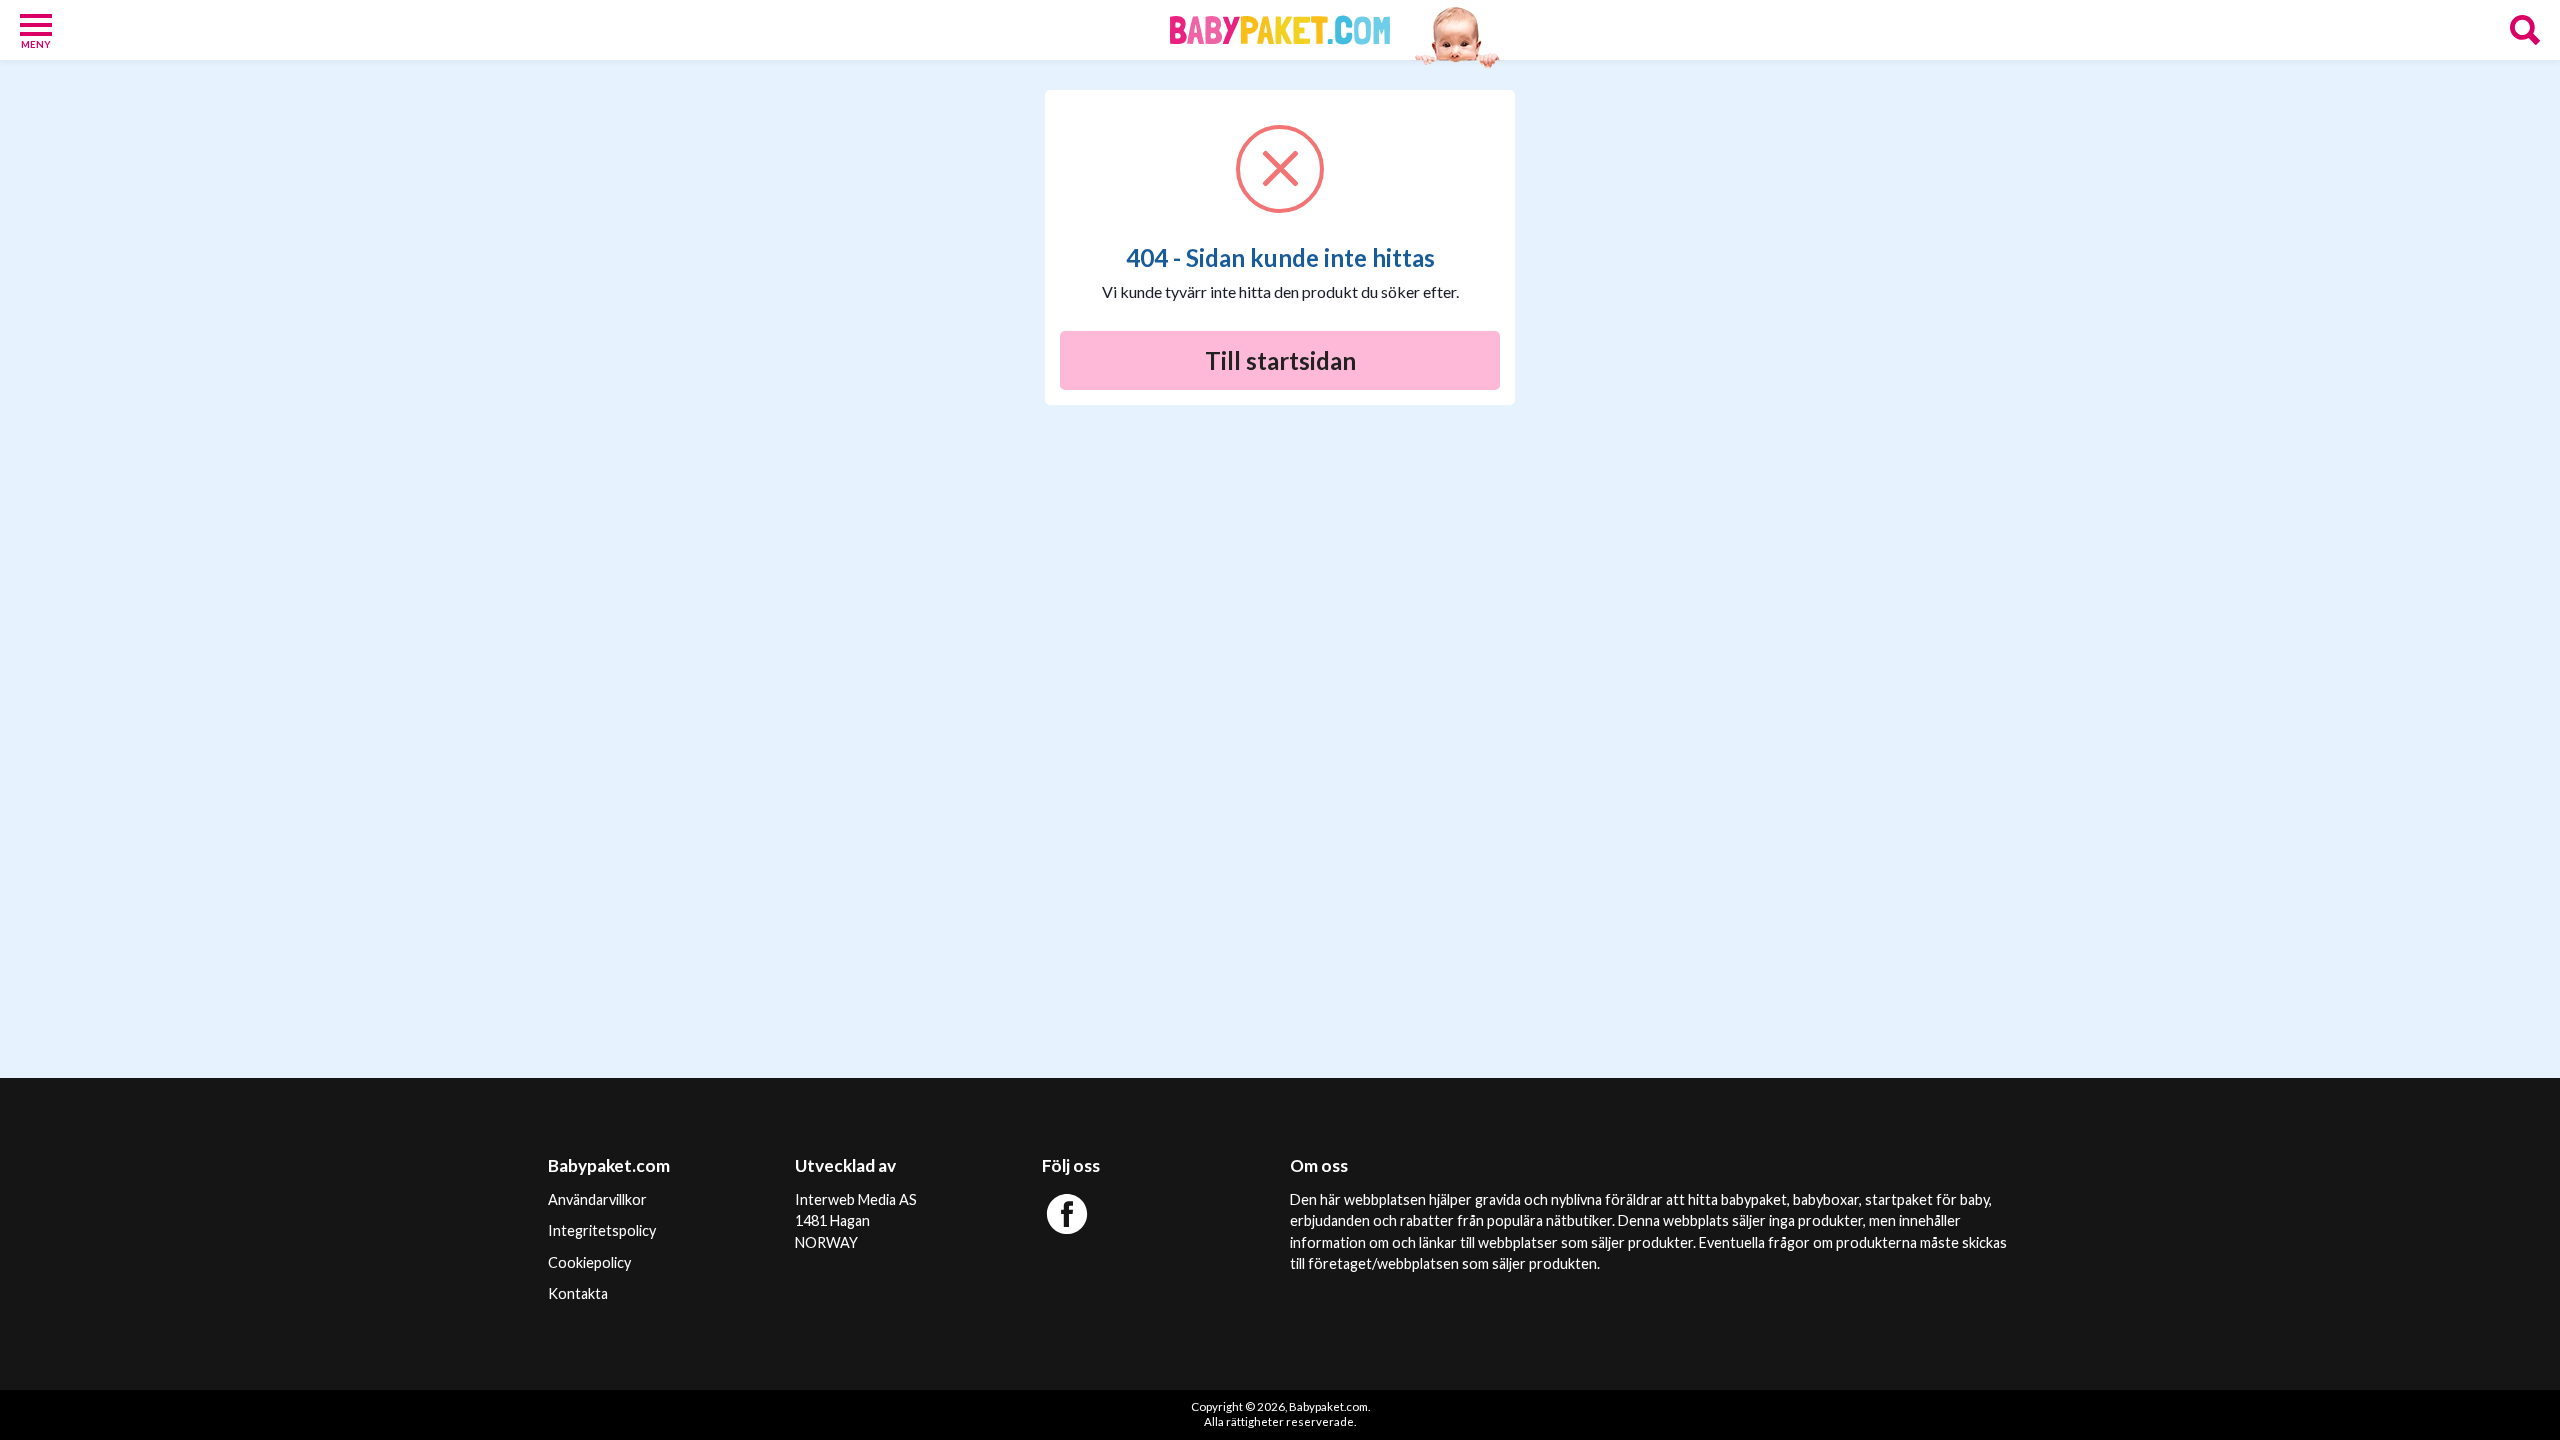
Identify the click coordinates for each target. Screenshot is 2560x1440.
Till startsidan (1280, 360)
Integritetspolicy (602, 1230)
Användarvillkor (597, 1199)
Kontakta (578, 1293)
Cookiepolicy (589, 1262)
